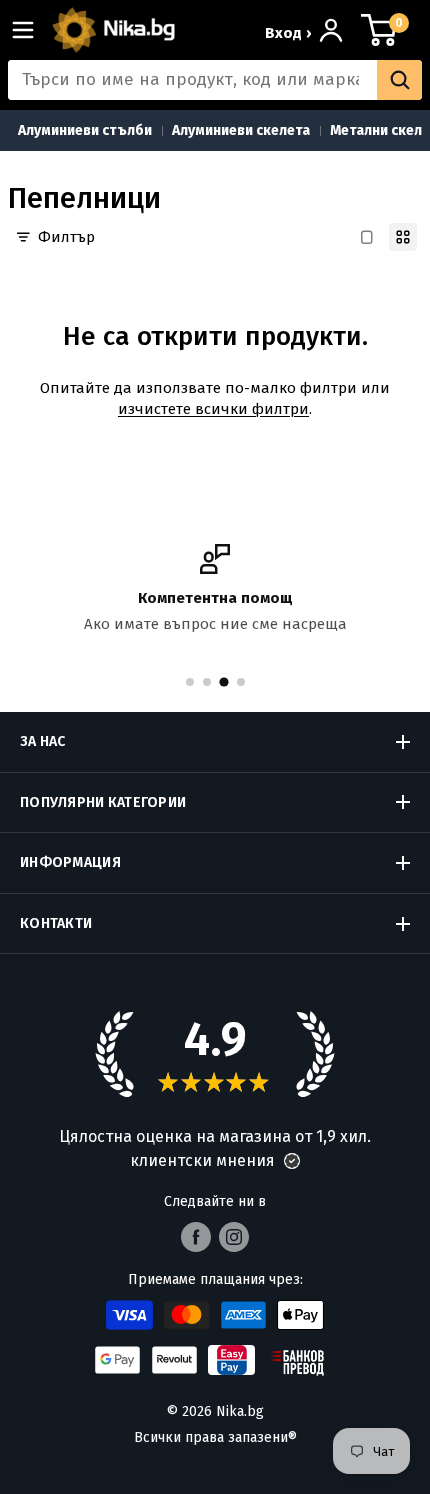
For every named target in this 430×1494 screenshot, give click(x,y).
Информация (70, 862)
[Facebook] (196, 1237)
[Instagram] (234, 1237)
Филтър (66, 237)
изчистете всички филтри (213, 409)
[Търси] (399, 80)
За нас (43, 741)
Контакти (56, 923)
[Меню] (31, 30)
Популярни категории (103, 802)
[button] (292, 1161)
